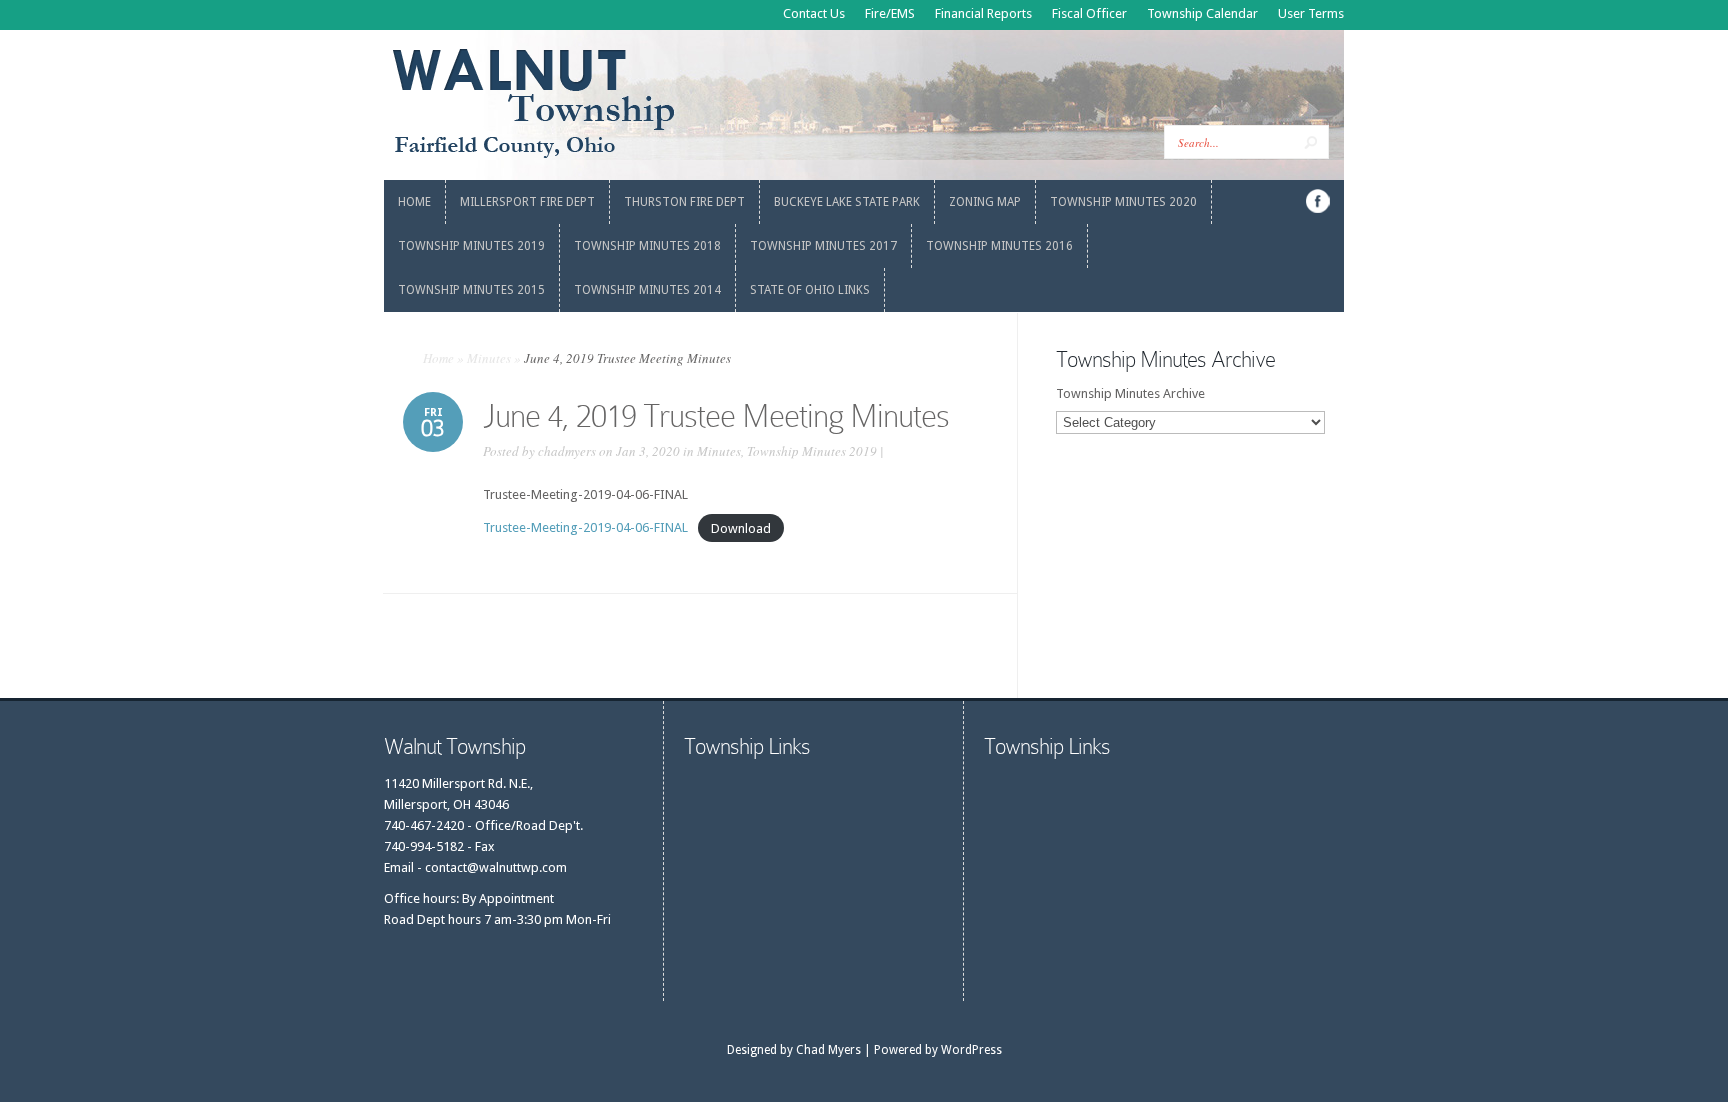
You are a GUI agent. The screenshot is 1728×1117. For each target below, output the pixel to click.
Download (741, 527)
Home (438, 358)
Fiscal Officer (1089, 13)
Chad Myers (828, 1050)
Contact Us (814, 13)
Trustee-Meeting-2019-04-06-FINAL (585, 527)
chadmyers (567, 451)
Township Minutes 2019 (812, 451)
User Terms (1311, 13)
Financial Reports (983, 13)
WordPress (971, 1050)
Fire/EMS (890, 13)
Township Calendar (1202, 13)
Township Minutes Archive (1130, 393)
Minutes (489, 358)
